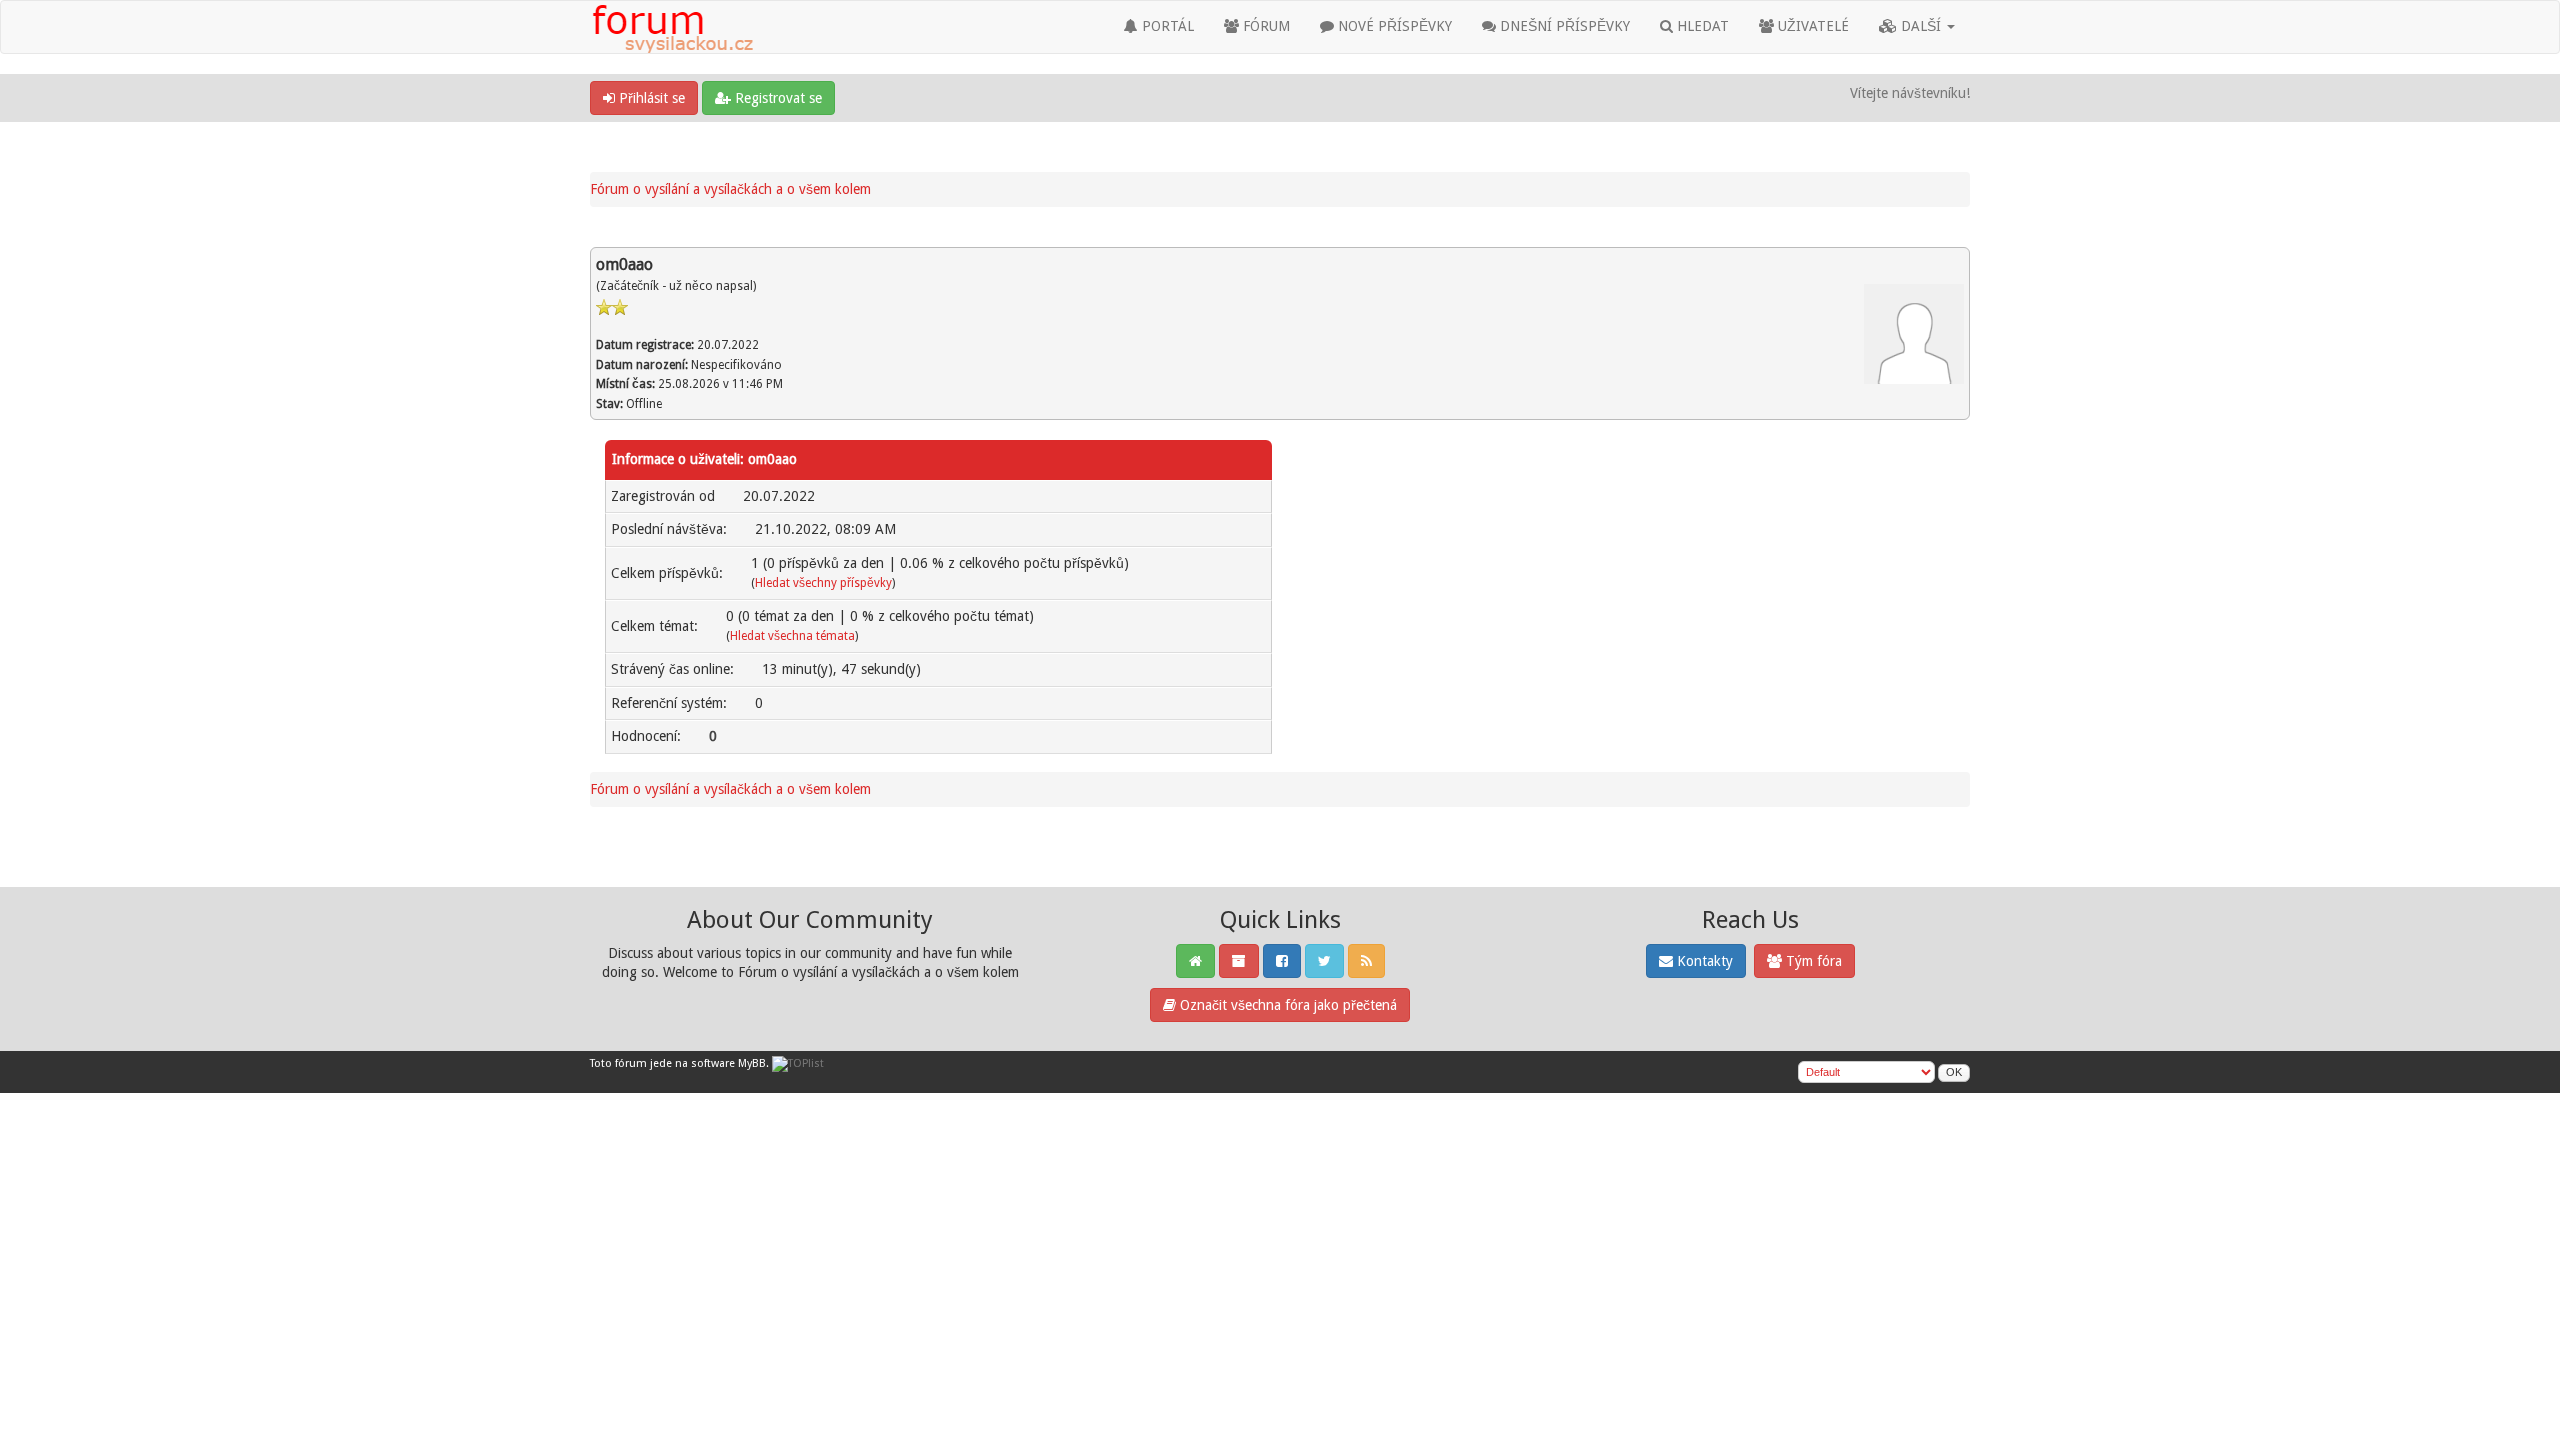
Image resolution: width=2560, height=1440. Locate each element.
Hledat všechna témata (792, 636)
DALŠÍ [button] (1921, 26)
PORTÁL (1166, 26)
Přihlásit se (650, 98)
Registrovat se (776, 98)
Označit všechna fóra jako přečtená (1286, 1005)
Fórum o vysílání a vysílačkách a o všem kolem (730, 189)
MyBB (752, 1063)
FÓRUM (1264, 26)
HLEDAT (1701, 26)
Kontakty (1703, 961)
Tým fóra (1812, 961)
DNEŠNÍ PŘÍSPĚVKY (1563, 26)
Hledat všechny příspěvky (823, 583)
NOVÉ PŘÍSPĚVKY (1393, 26)
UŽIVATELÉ (1811, 26)
